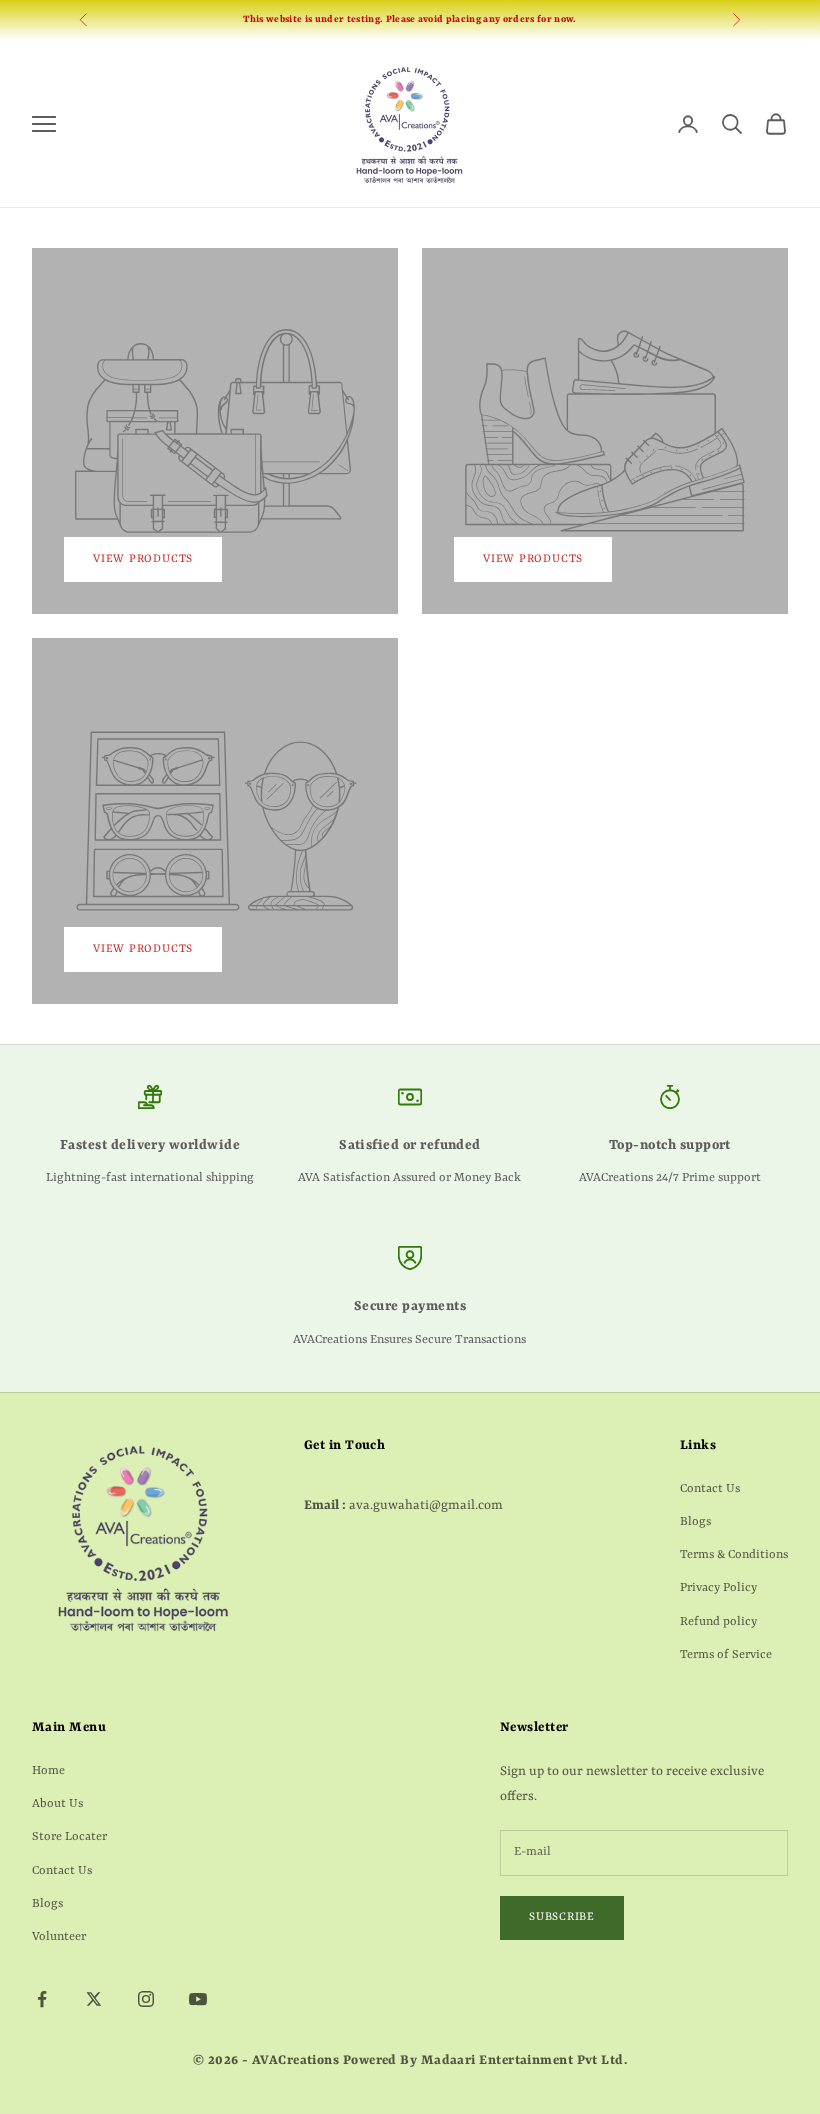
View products (143, 559)
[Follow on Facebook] (42, 1999)
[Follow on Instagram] (146, 1999)
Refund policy (718, 1622)
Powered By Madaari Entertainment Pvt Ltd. (485, 2060)
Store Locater (69, 1837)
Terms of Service (726, 1655)
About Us (57, 1804)
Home (48, 1771)
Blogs (695, 1522)
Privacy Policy (718, 1588)
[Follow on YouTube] (198, 1999)
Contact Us (710, 1489)
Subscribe (562, 1917)
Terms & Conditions (734, 1555)
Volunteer (59, 1937)
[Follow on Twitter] (94, 1999)
